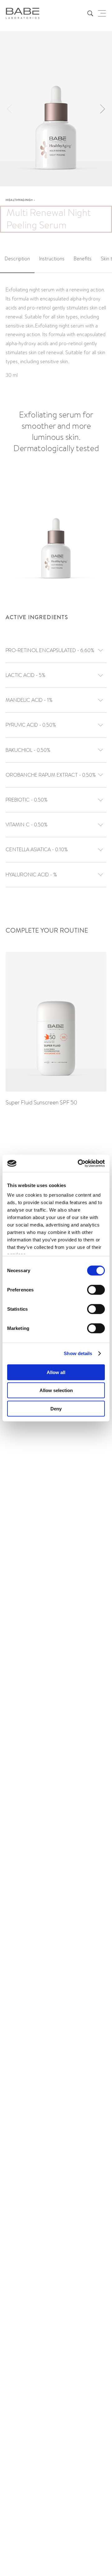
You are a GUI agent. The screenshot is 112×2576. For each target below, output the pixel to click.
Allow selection (56, 1390)
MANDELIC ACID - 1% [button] (29, 700)
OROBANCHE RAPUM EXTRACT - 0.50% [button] (51, 775)
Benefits (83, 259)
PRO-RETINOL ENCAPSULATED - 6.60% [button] (50, 650)
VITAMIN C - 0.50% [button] (27, 825)
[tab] (17, 259)
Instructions (52, 259)
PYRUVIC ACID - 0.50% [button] (31, 725)
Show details (78, 1353)
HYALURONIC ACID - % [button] (31, 875)
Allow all (56, 1372)
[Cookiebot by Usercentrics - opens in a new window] (79, 1163)
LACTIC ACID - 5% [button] (26, 675)
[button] (102, 109)
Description (17, 259)
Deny (56, 1408)
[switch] (96, 1290)
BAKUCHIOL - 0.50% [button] (28, 750)
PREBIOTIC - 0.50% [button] (27, 800)
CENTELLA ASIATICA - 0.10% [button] (37, 850)
